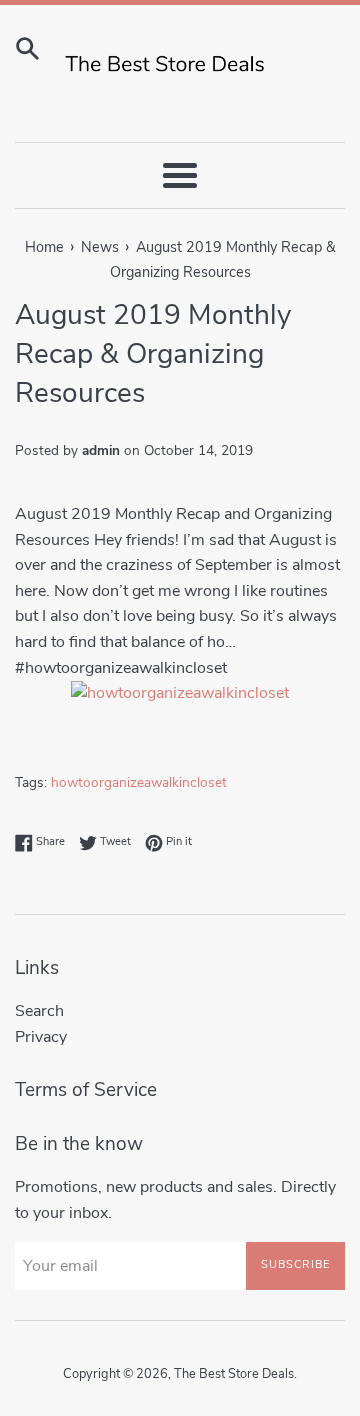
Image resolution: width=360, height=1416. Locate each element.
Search (39, 1011)
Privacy (41, 1037)
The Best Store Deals (234, 1374)
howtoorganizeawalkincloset (139, 782)
